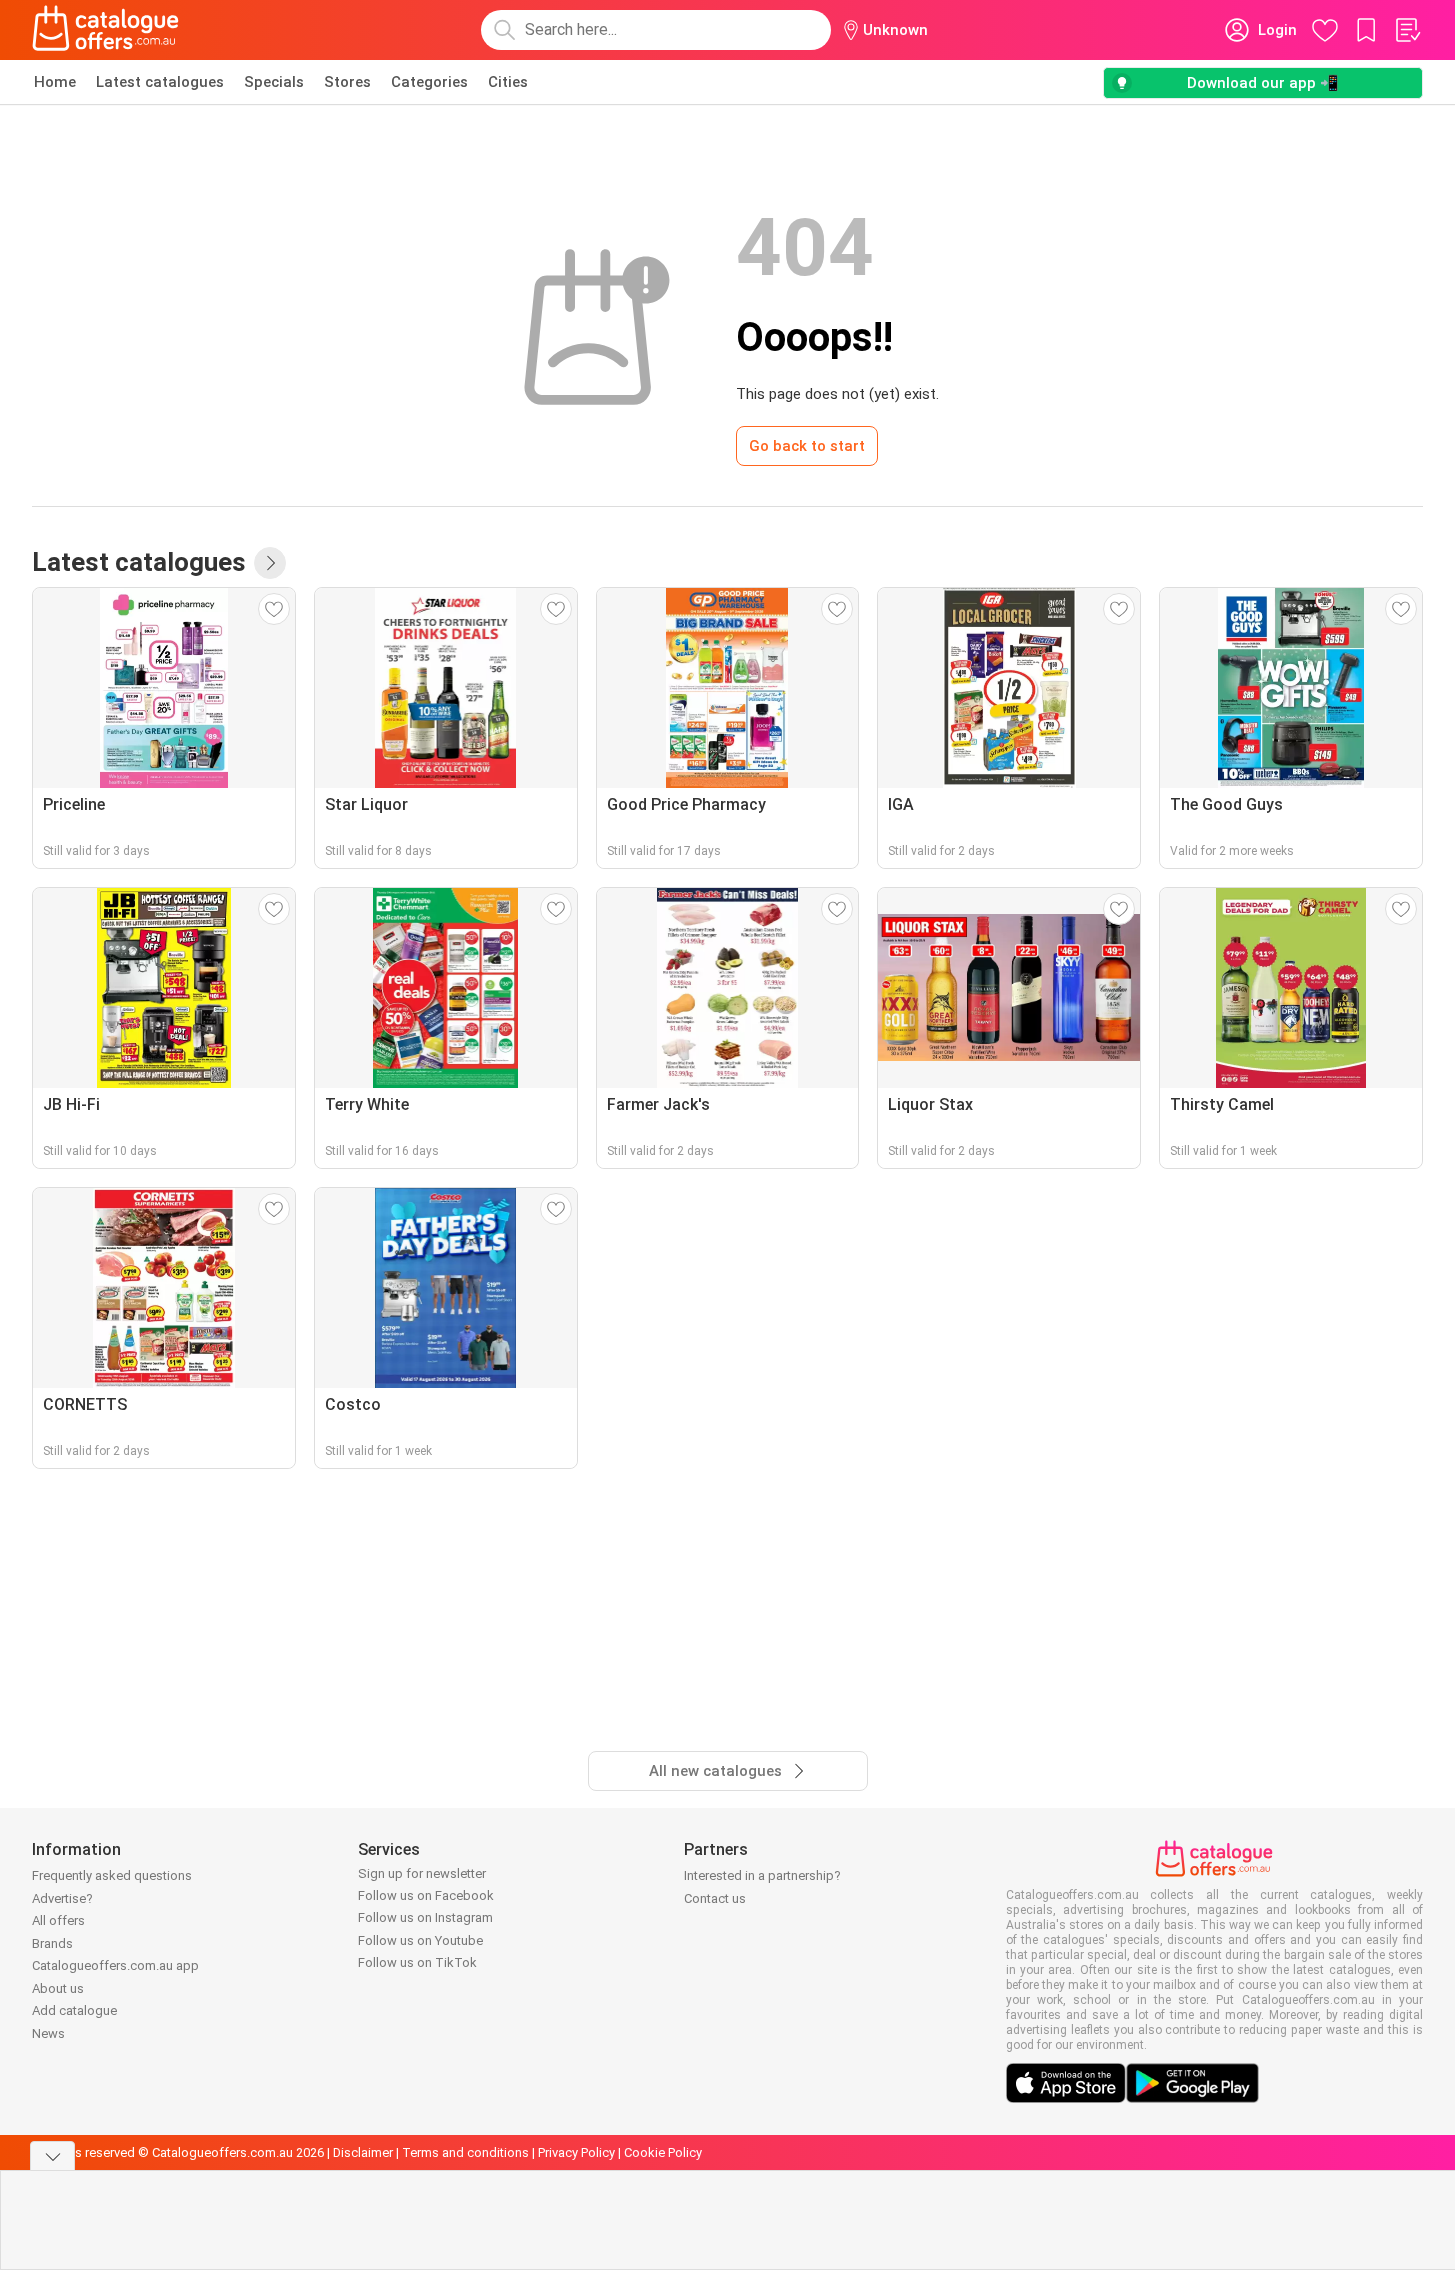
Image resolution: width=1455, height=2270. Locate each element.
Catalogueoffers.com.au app (115, 1965)
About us (58, 1988)
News (48, 2033)
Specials (274, 82)
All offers (58, 1920)
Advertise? (62, 1898)
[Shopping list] (1407, 30)
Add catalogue (74, 2010)
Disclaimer (363, 2152)
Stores (347, 82)
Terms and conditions (465, 2152)
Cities (508, 82)
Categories (429, 82)
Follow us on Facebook (426, 1895)
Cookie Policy (663, 2152)
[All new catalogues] (270, 563)
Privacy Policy (576, 2152)
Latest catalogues (160, 82)
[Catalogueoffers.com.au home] (106, 30)
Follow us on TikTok (417, 1962)
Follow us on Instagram (425, 1917)
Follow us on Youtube (420, 1940)
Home (55, 82)
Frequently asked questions (112, 1875)
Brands (52, 1943)
